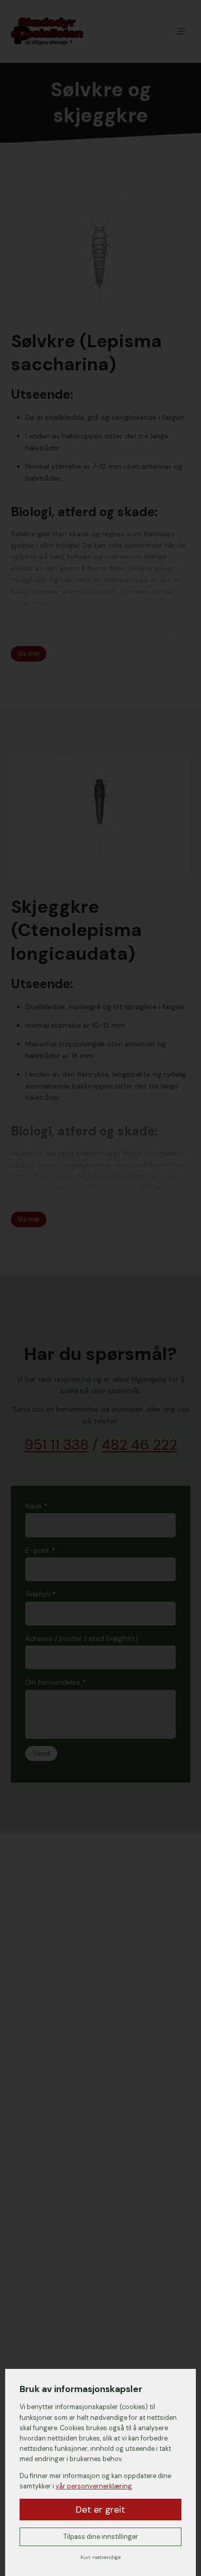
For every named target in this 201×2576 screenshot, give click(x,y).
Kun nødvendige (100, 2557)
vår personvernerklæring (94, 2486)
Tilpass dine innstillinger (101, 2537)
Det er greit (100, 2510)
